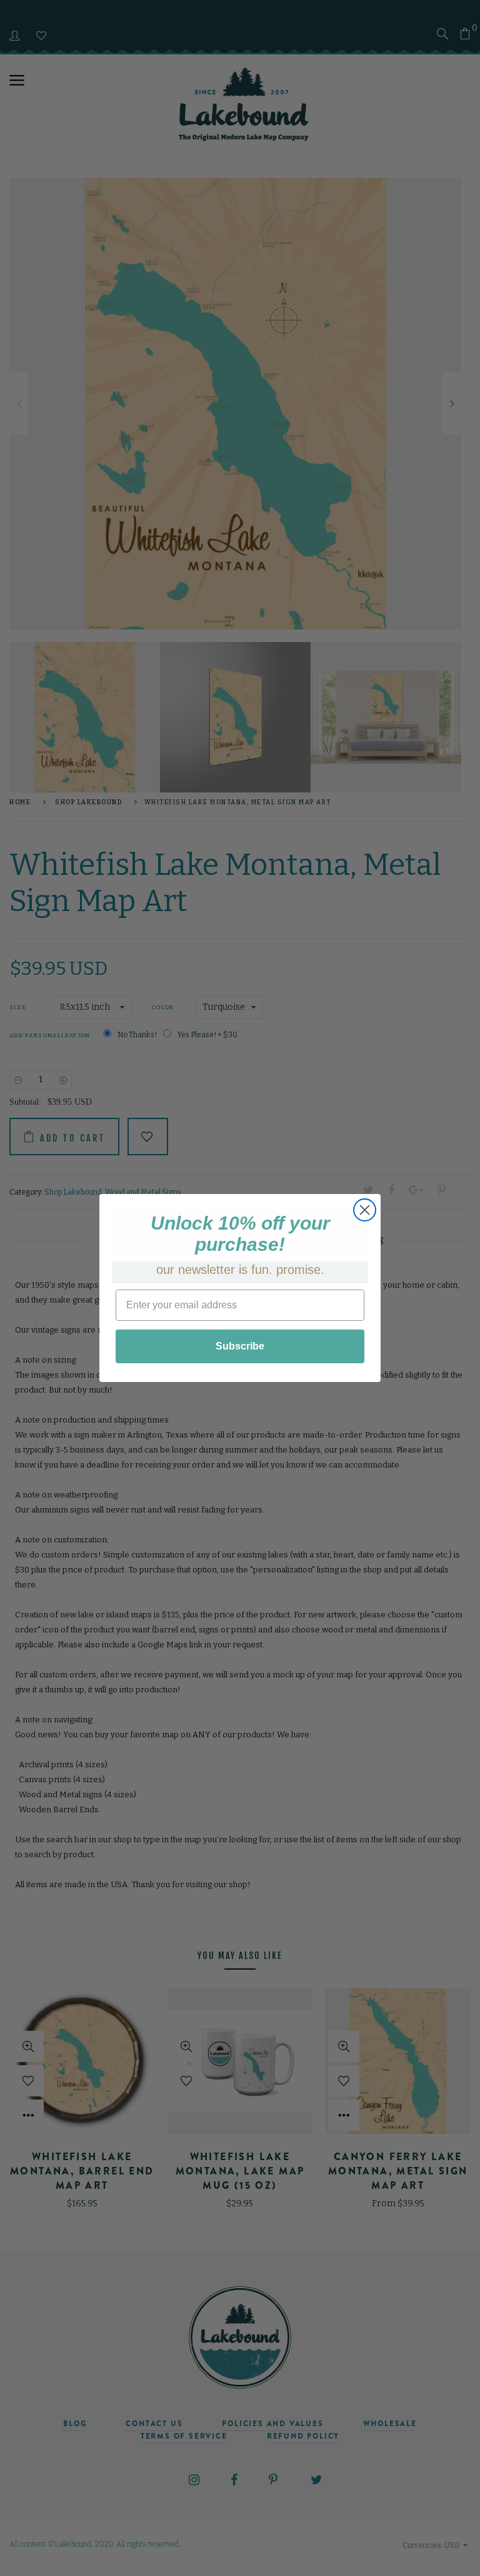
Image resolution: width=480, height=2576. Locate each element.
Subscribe (240, 1346)
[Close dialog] (365, 1210)
